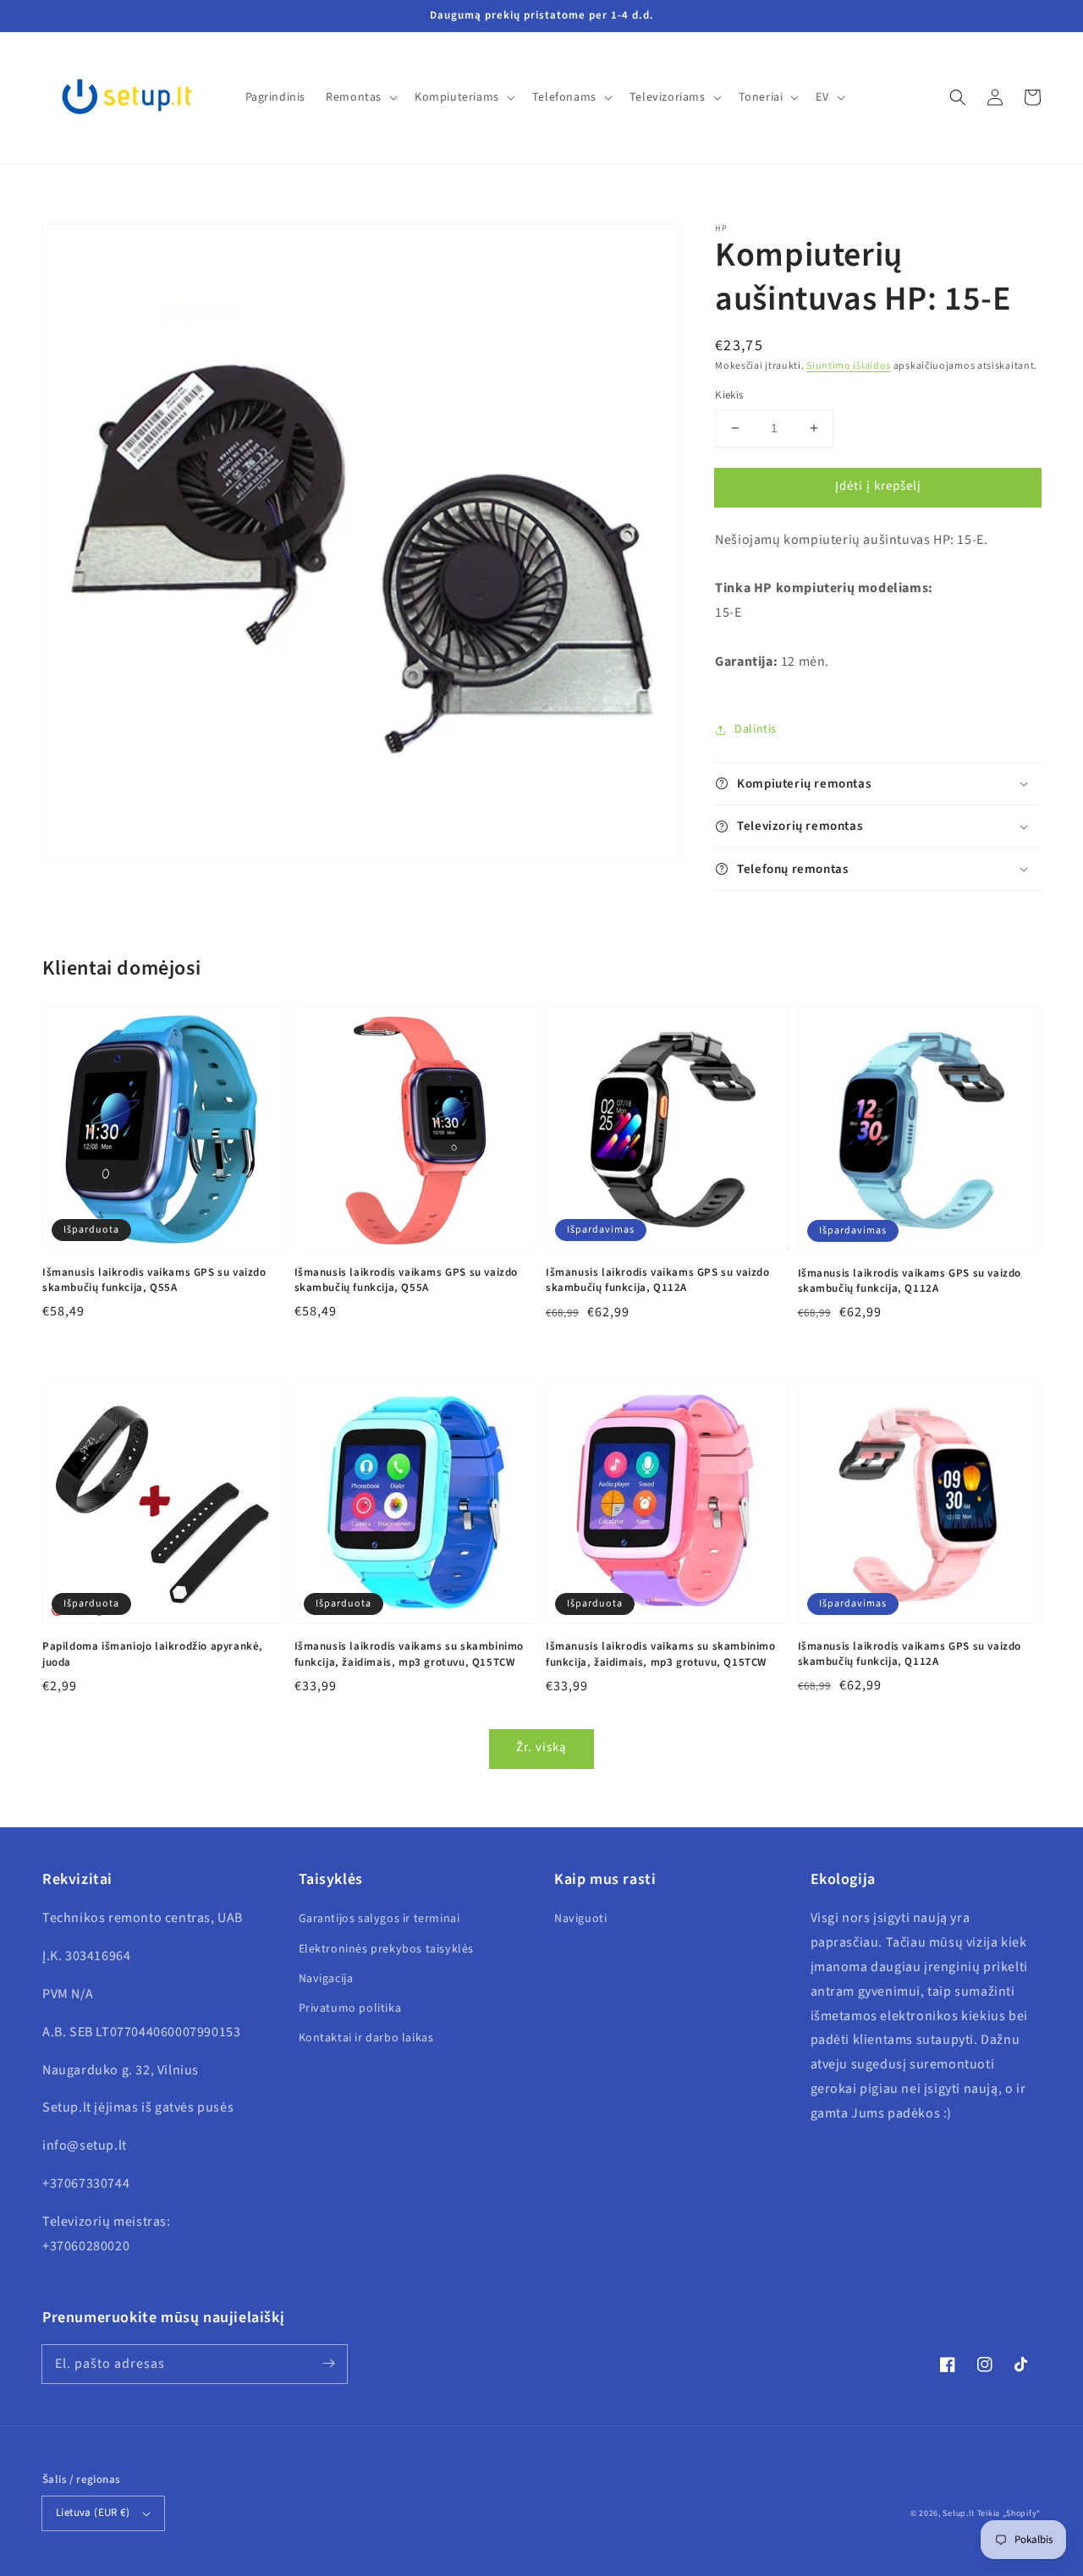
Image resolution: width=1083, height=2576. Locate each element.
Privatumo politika (350, 2008)
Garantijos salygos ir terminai (379, 1919)
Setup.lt (959, 2513)
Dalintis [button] (756, 729)
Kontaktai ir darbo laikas (366, 2038)
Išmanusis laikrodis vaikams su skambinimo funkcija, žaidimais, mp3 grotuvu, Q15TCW (410, 1654)
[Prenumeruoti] (328, 2364)
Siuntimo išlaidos (849, 366)
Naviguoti (580, 1919)
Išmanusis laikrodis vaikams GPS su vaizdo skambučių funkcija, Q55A (154, 1280)
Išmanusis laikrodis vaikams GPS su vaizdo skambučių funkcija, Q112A (658, 1280)
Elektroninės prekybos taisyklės (387, 1949)
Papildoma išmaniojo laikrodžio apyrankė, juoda (153, 1654)
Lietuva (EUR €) (93, 2513)
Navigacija (326, 1979)
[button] (958, 97)
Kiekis (729, 395)
